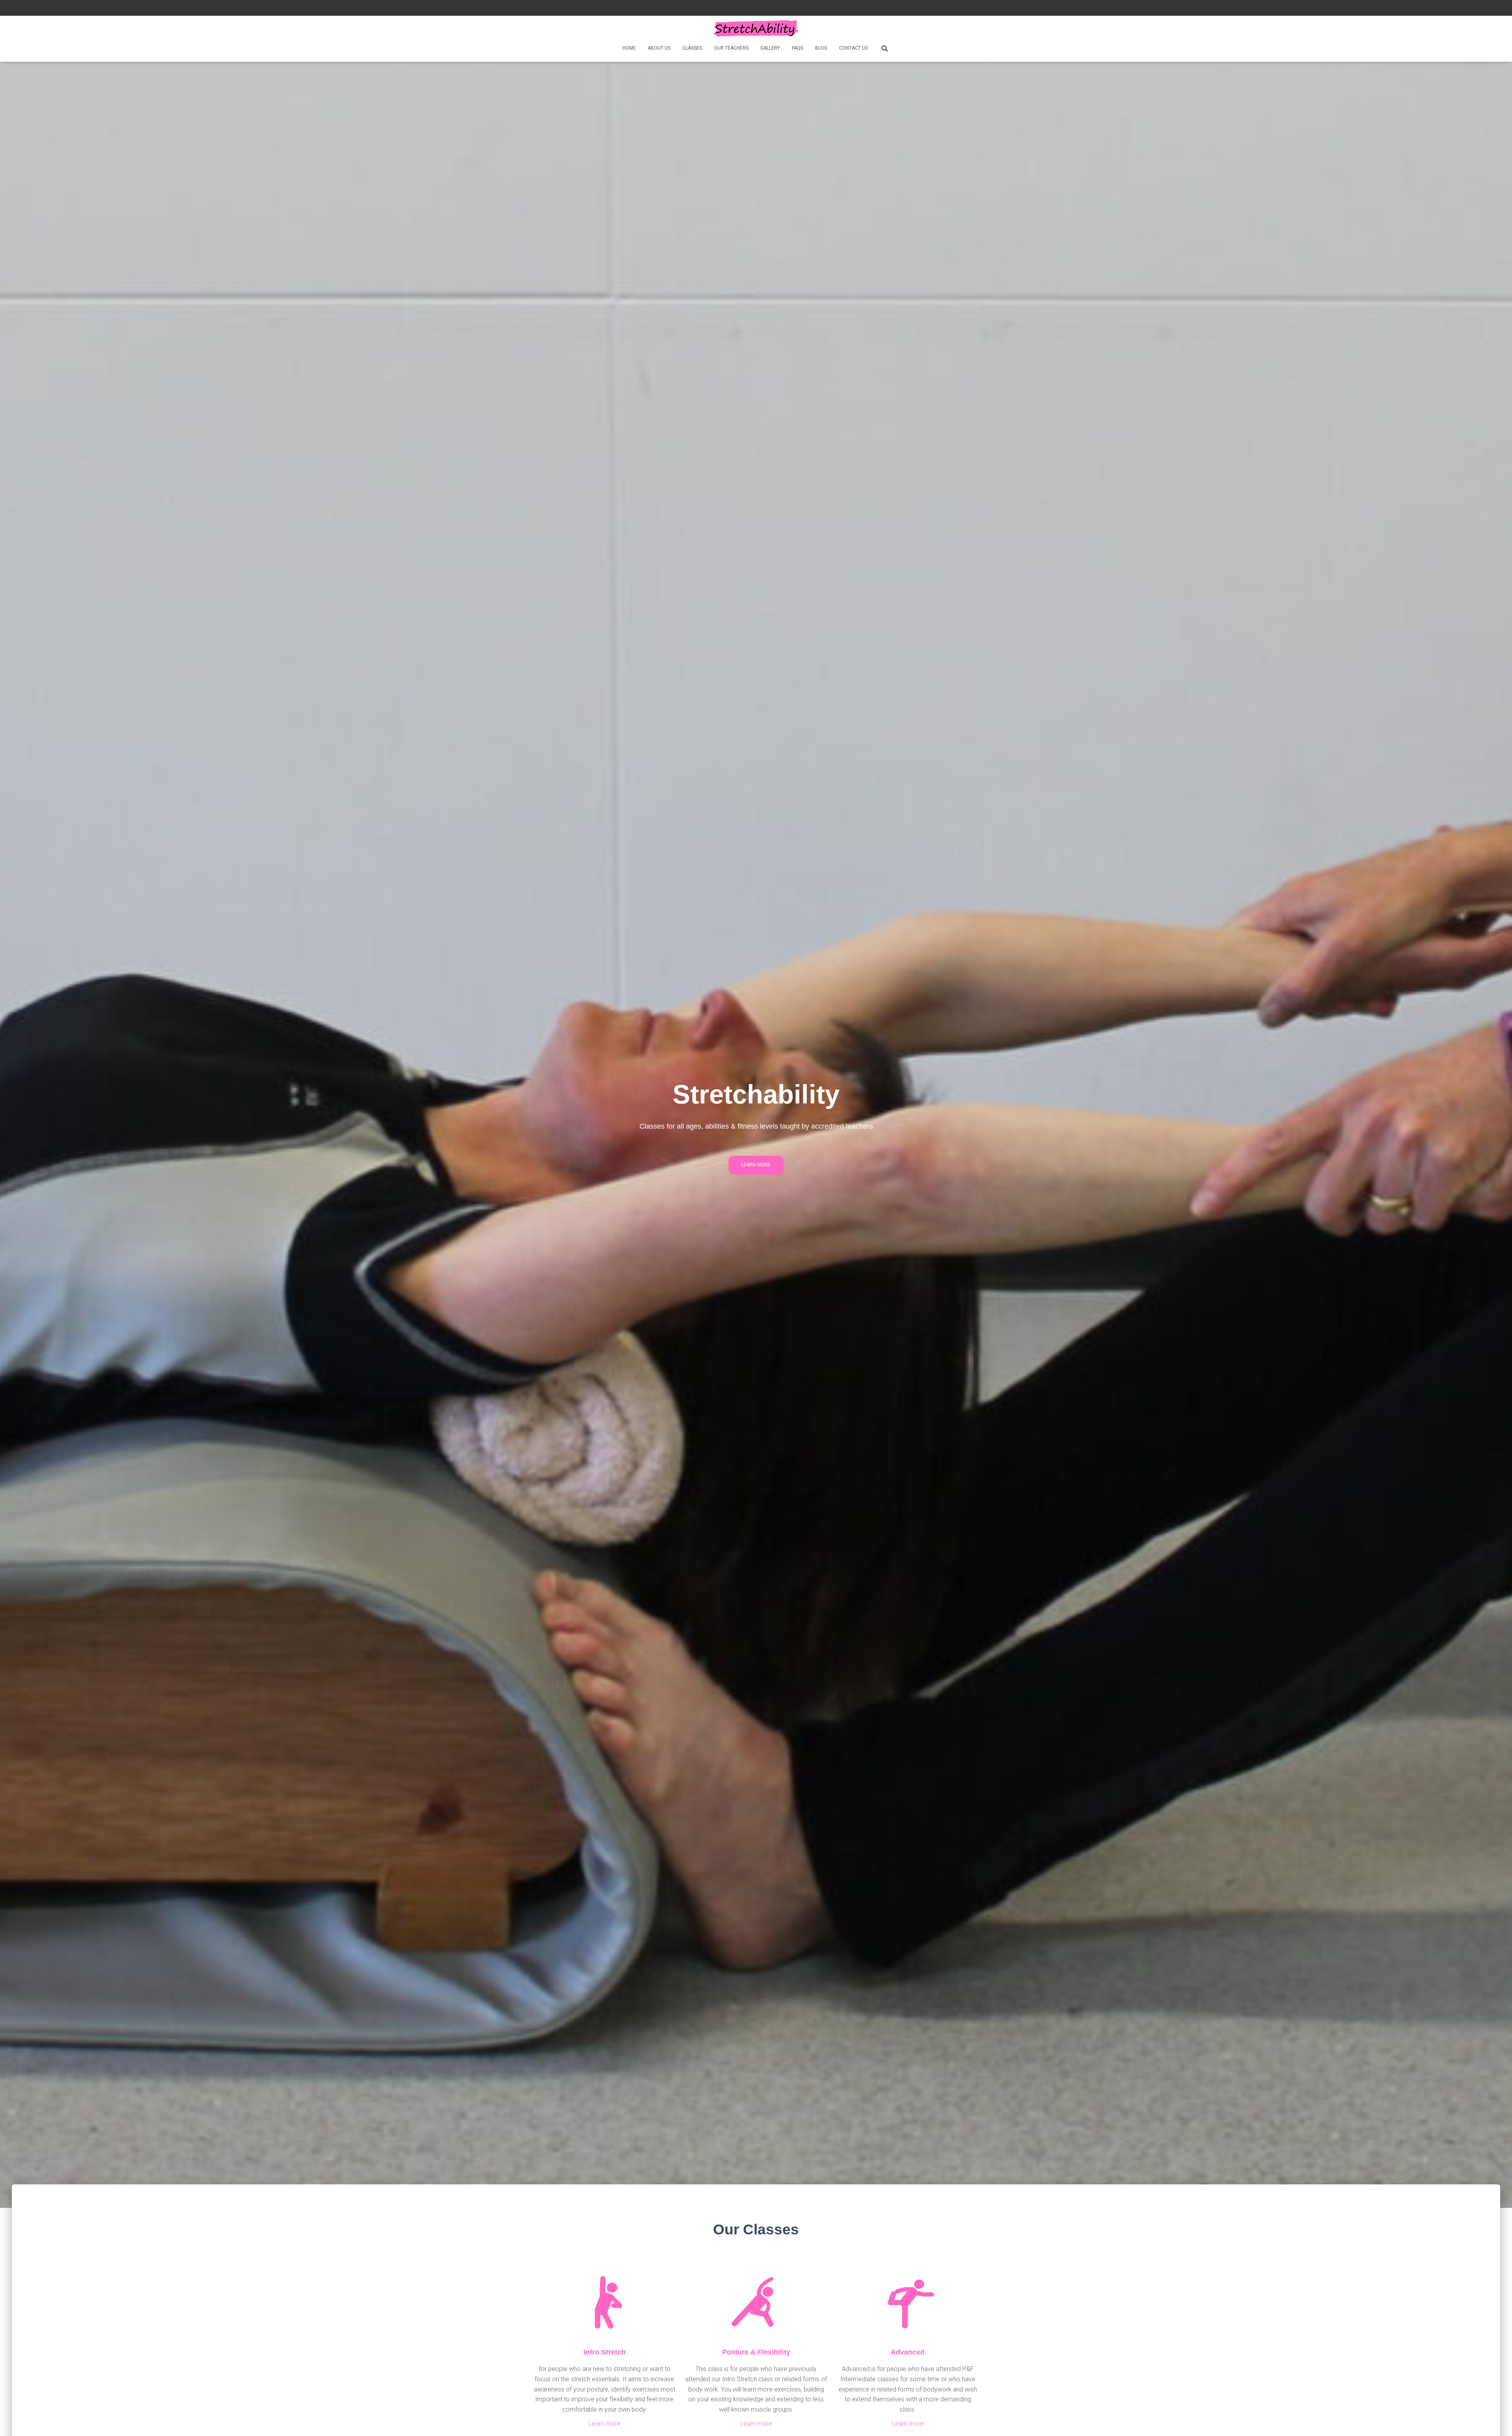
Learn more (605, 2424)
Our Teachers (731, 48)
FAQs (798, 48)
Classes (692, 48)
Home (629, 48)
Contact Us (853, 48)
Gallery (770, 48)
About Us (659, 48)
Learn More (756, 1165)
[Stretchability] (756, 29)
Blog (821, 48)
